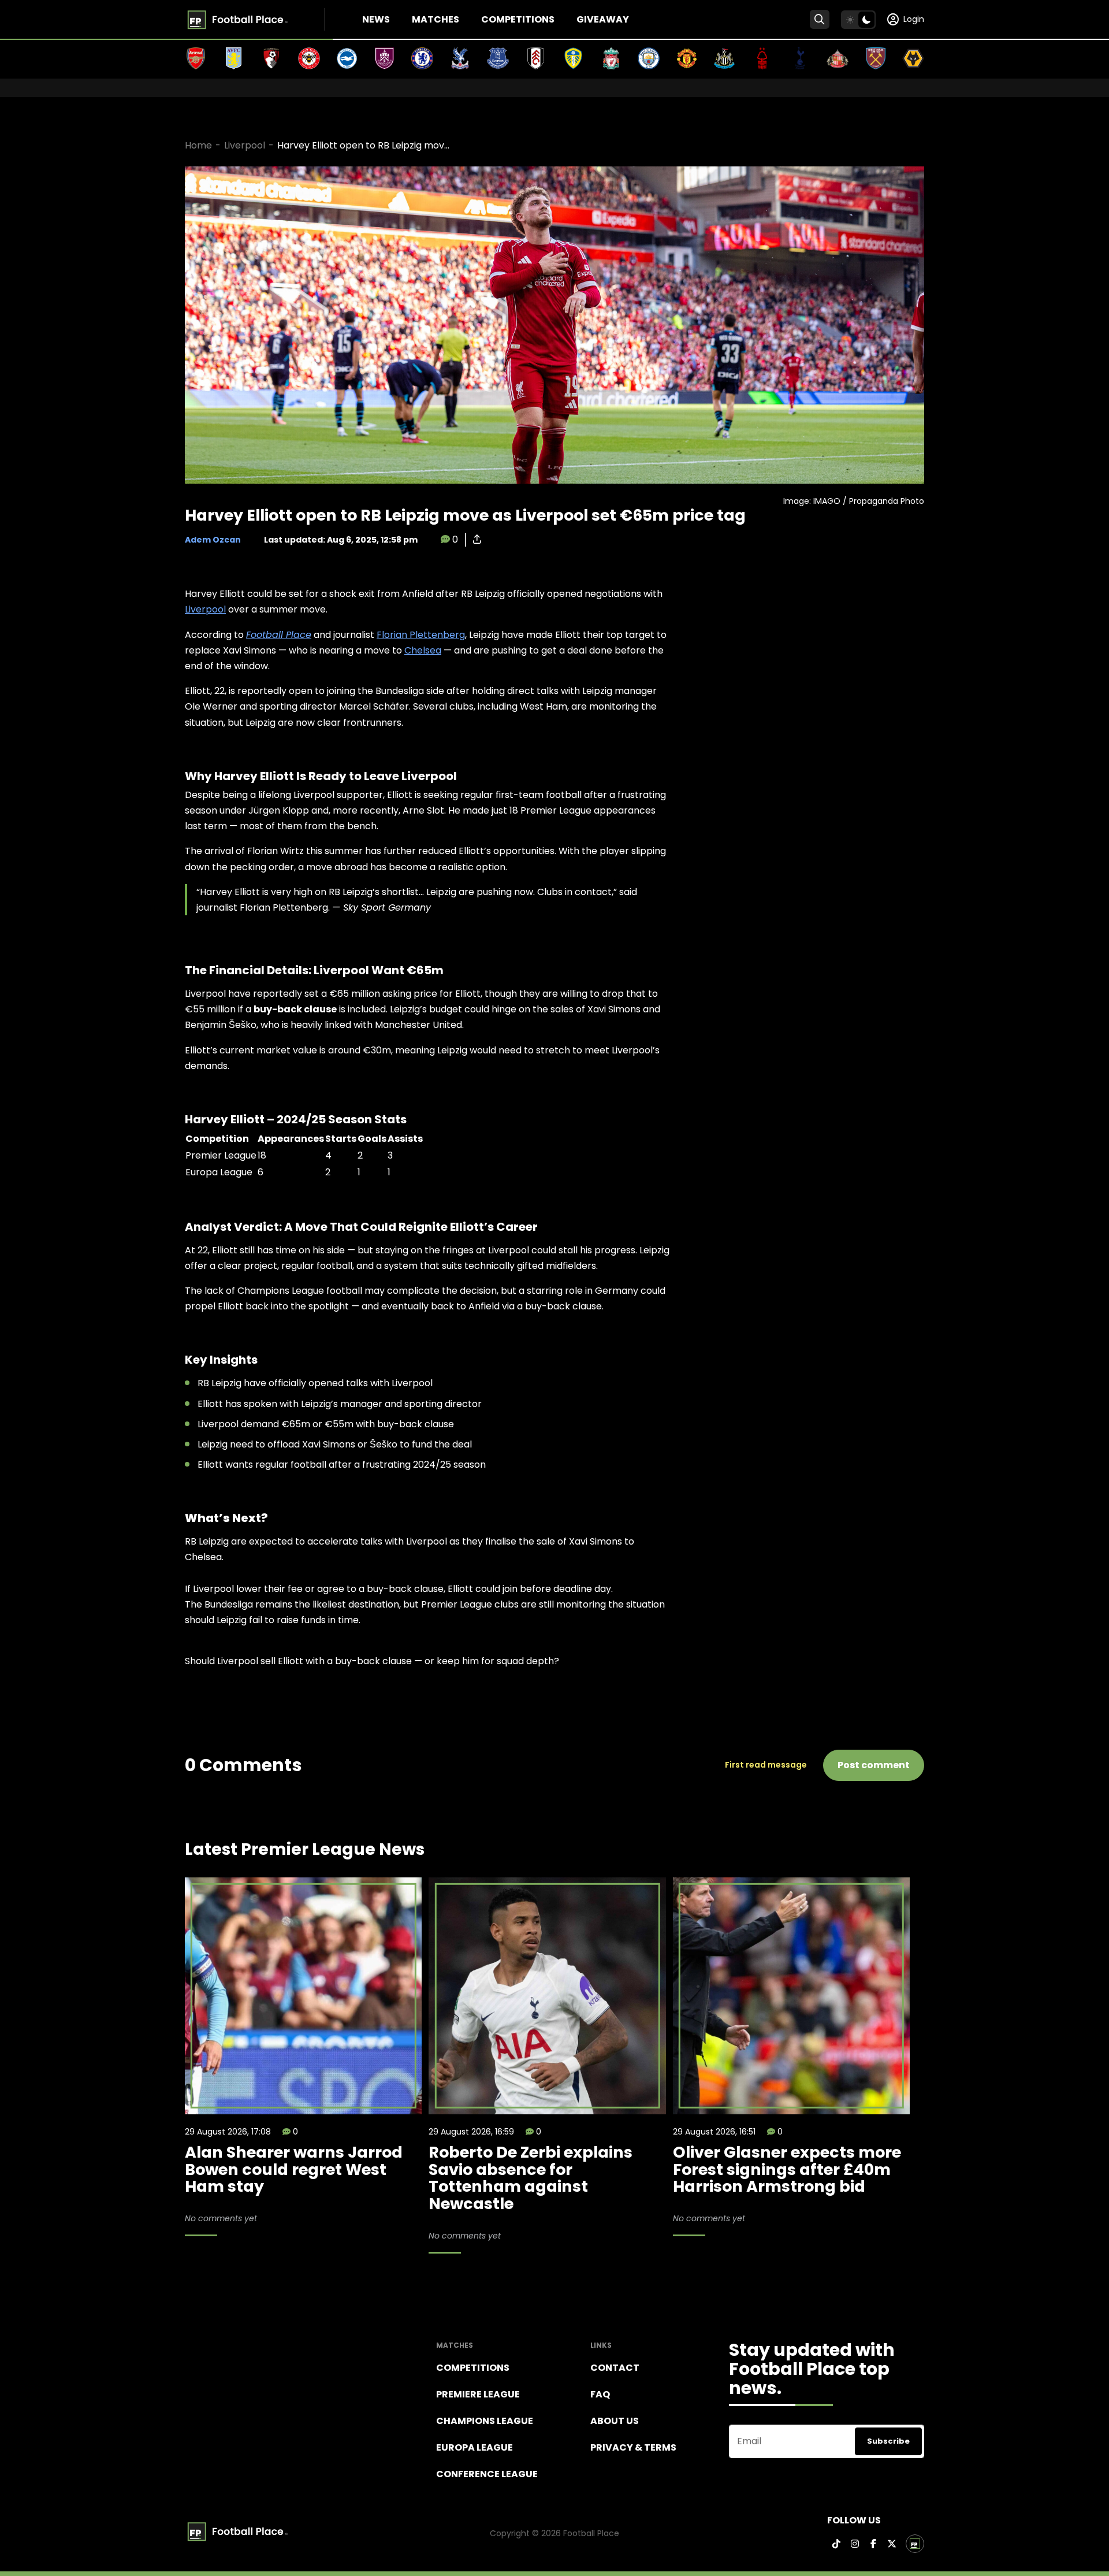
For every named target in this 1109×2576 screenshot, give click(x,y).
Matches (436, 19)
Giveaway (603, 19)
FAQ (600, 2394)
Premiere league (478, 2394)
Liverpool (245, 145)
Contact (615, 2368)
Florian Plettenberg (421, 635)
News (376, 19)
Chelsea (423, 650)
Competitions (518, 19)
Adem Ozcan (213, 540)
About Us (615, 2421)
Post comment (874, 1765)
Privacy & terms (633, 2447)
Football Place (279, 635)
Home (198, 145)
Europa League (475, 2447)
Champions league (485, 2421)
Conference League (487, 2474)
